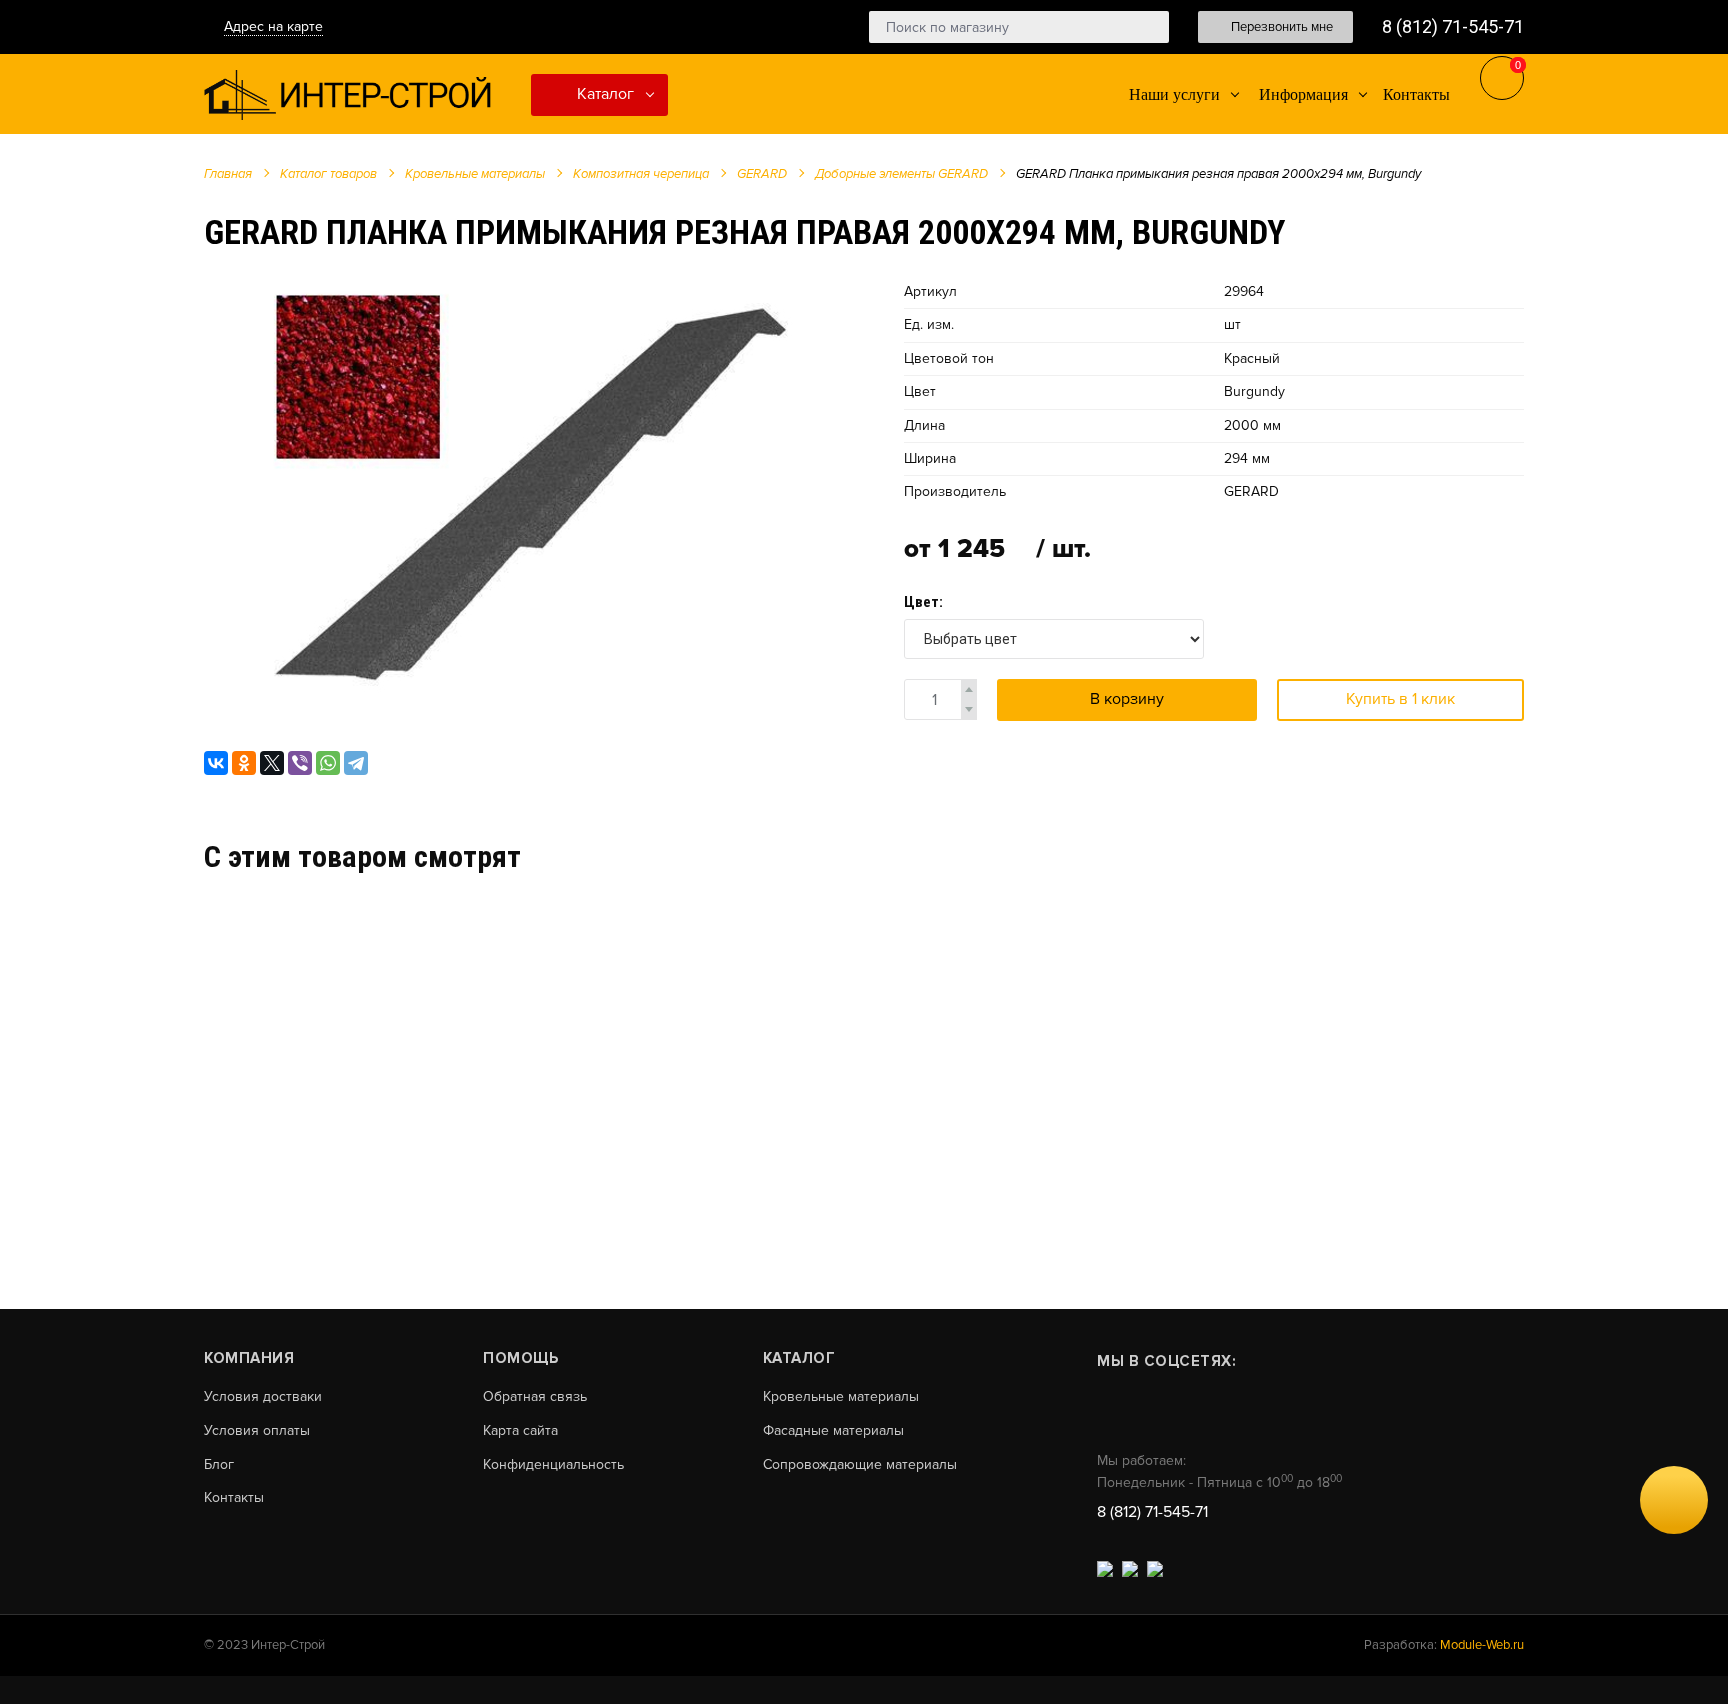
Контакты (234, 1498)
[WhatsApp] (328, 763)
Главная (228, 174)
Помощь (520, 1358)
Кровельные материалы (475, 174)
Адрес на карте (273, 26)
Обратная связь (535, 1397)
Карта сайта (520, 1431)
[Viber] (300, 763)
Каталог (603, 94)
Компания (249, 1358)
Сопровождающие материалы (860, 1465)
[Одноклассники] (244, 763)
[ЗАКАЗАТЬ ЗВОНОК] (1674, 1500)
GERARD (762, 174)
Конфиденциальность (553, 1465)
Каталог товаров (328, 174)
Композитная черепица (641, 174)
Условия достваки (263, 1397)
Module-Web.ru (1482, 1645)
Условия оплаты (257, 1431)
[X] (272, 763)
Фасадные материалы (833, 1431)
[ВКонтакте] (216, 763)
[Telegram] (356, 763)
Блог (219, 1465)
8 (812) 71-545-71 (1453, 26)
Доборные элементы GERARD (901, 174)
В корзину (1127, 699)
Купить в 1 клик (1400, 699)
